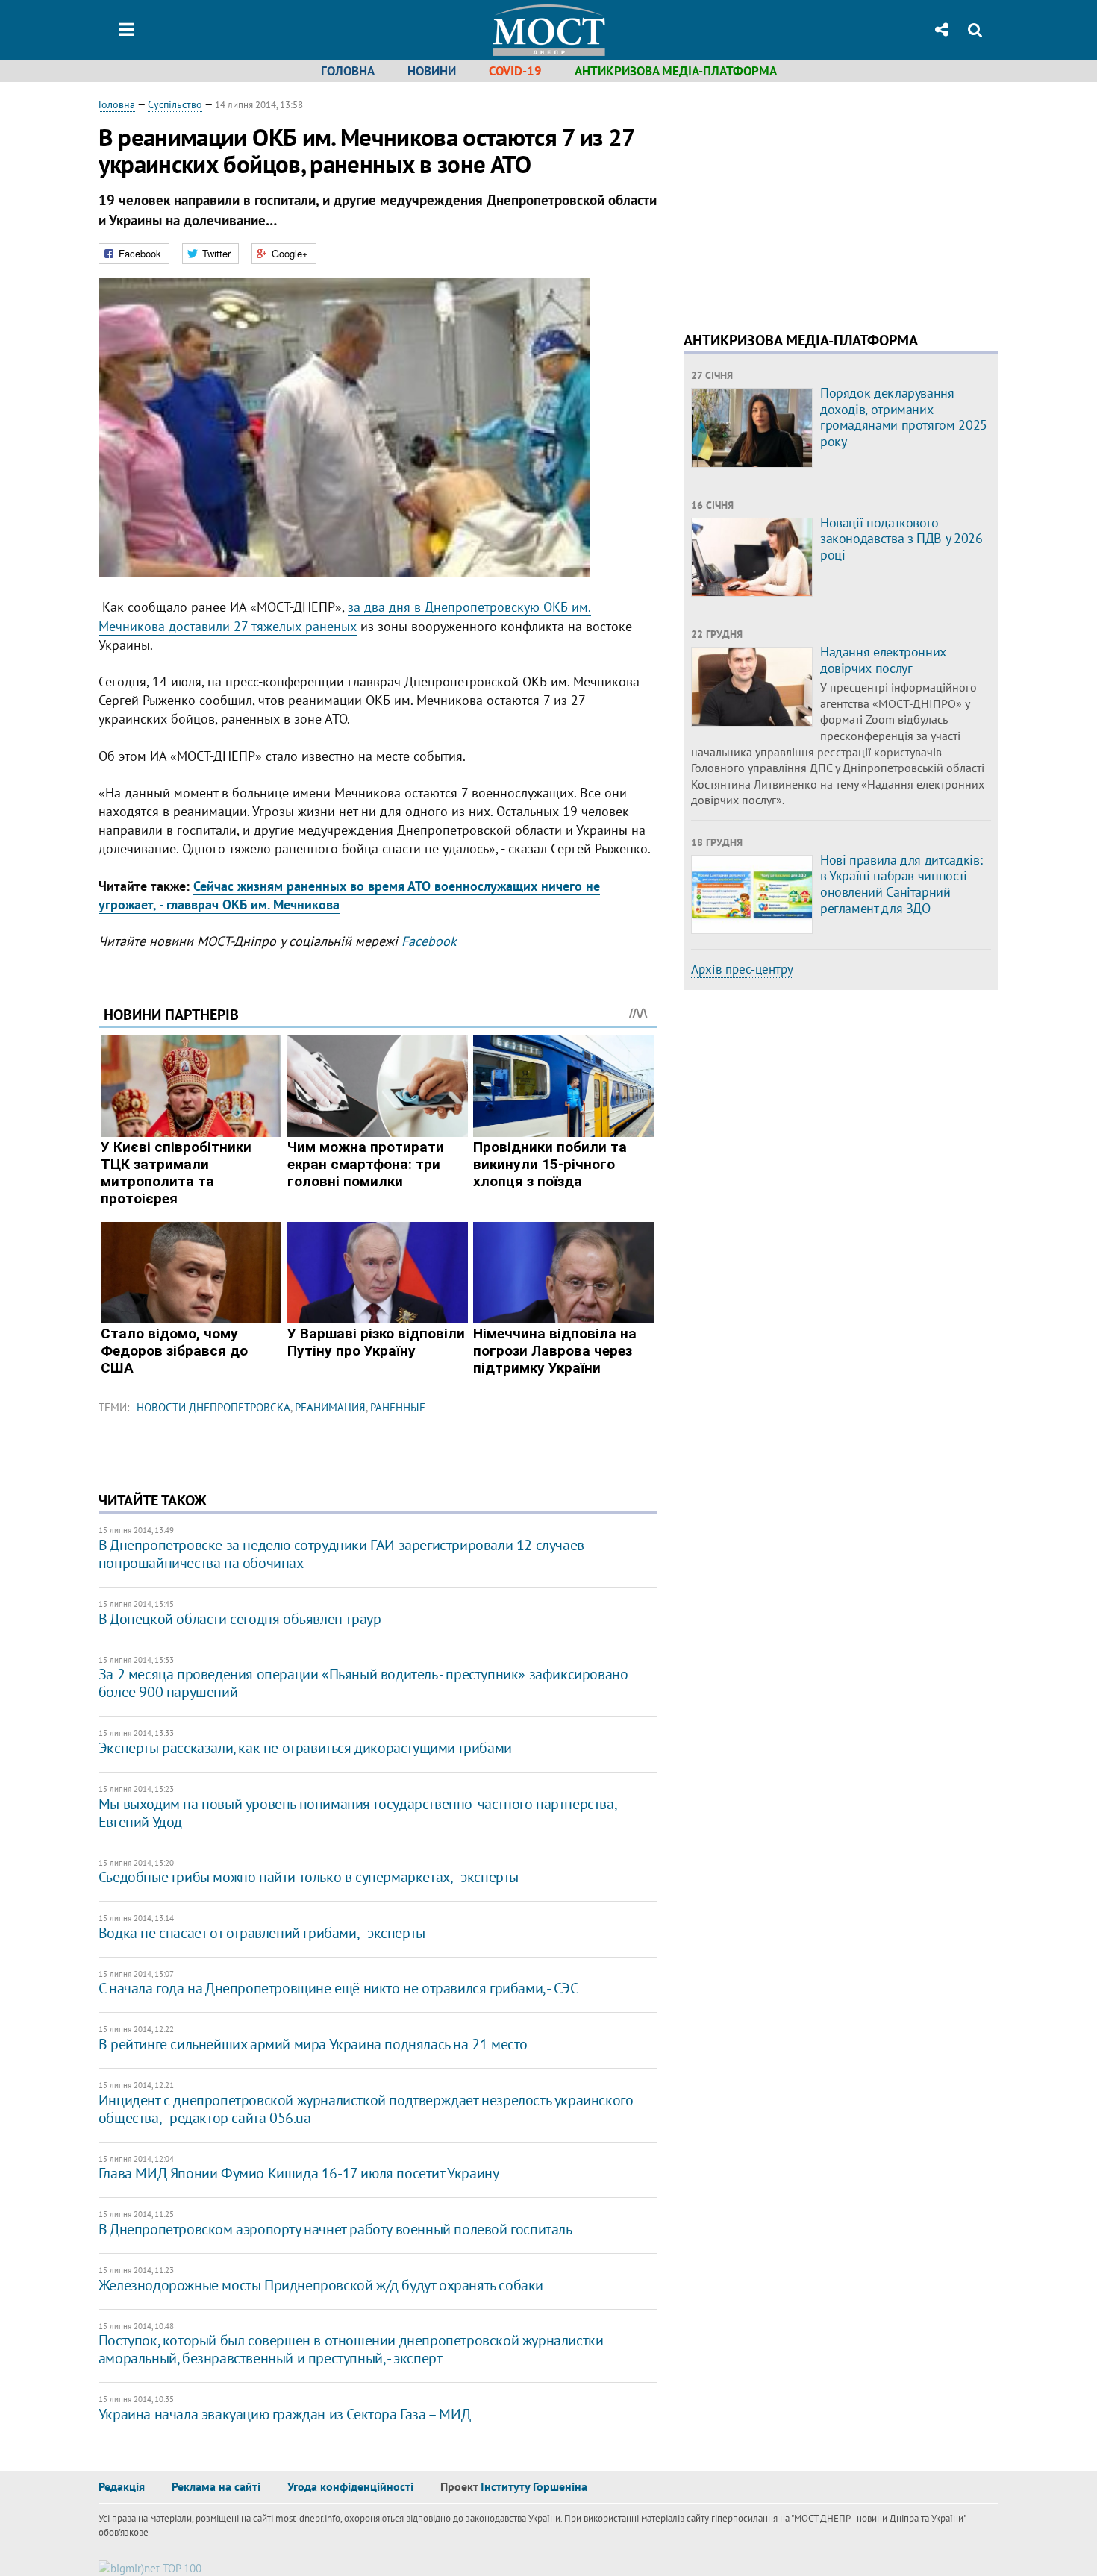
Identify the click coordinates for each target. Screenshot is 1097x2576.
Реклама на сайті (216, 2486)
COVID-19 (515, 71)
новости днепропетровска (213, 1407)
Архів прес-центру (742, 969)
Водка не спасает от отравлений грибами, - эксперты (262, 1933)
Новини (432, 71)
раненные (398, 1407)
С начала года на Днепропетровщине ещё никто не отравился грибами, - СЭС (338, 1988)
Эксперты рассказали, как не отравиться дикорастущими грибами (305, 1748)
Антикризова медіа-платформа (676, 71)
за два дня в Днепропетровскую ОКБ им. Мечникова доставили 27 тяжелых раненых (345, 616)
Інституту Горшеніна (534, 2486)
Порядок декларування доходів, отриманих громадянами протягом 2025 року (904, 417)
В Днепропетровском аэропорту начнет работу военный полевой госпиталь (335, 2229)
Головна (348, 71)
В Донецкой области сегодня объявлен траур (240, 1619)
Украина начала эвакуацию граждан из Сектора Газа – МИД (284, 2414)
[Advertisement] (809, 201)
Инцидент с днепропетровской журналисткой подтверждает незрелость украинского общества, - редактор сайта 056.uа (366, 2109)
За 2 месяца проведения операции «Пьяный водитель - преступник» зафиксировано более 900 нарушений (363, 1683)
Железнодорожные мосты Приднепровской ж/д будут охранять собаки (321, 2285)
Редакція (122, 2486)
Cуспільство (175, 104)
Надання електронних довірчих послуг (883, 660)
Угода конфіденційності (350, 2486)
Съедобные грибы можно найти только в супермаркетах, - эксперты (309, 1877)
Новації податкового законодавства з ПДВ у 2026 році (901, 539)
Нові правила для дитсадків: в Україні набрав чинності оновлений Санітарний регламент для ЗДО (901, 884)
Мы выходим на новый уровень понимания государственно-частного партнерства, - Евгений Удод (360, 1813)
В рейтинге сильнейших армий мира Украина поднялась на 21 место (313, 2044)
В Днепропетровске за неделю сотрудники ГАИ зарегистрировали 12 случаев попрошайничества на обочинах (341, 1554)
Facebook (429, 941)
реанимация (330, 1407)
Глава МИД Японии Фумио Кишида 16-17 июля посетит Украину (299, 2173)
